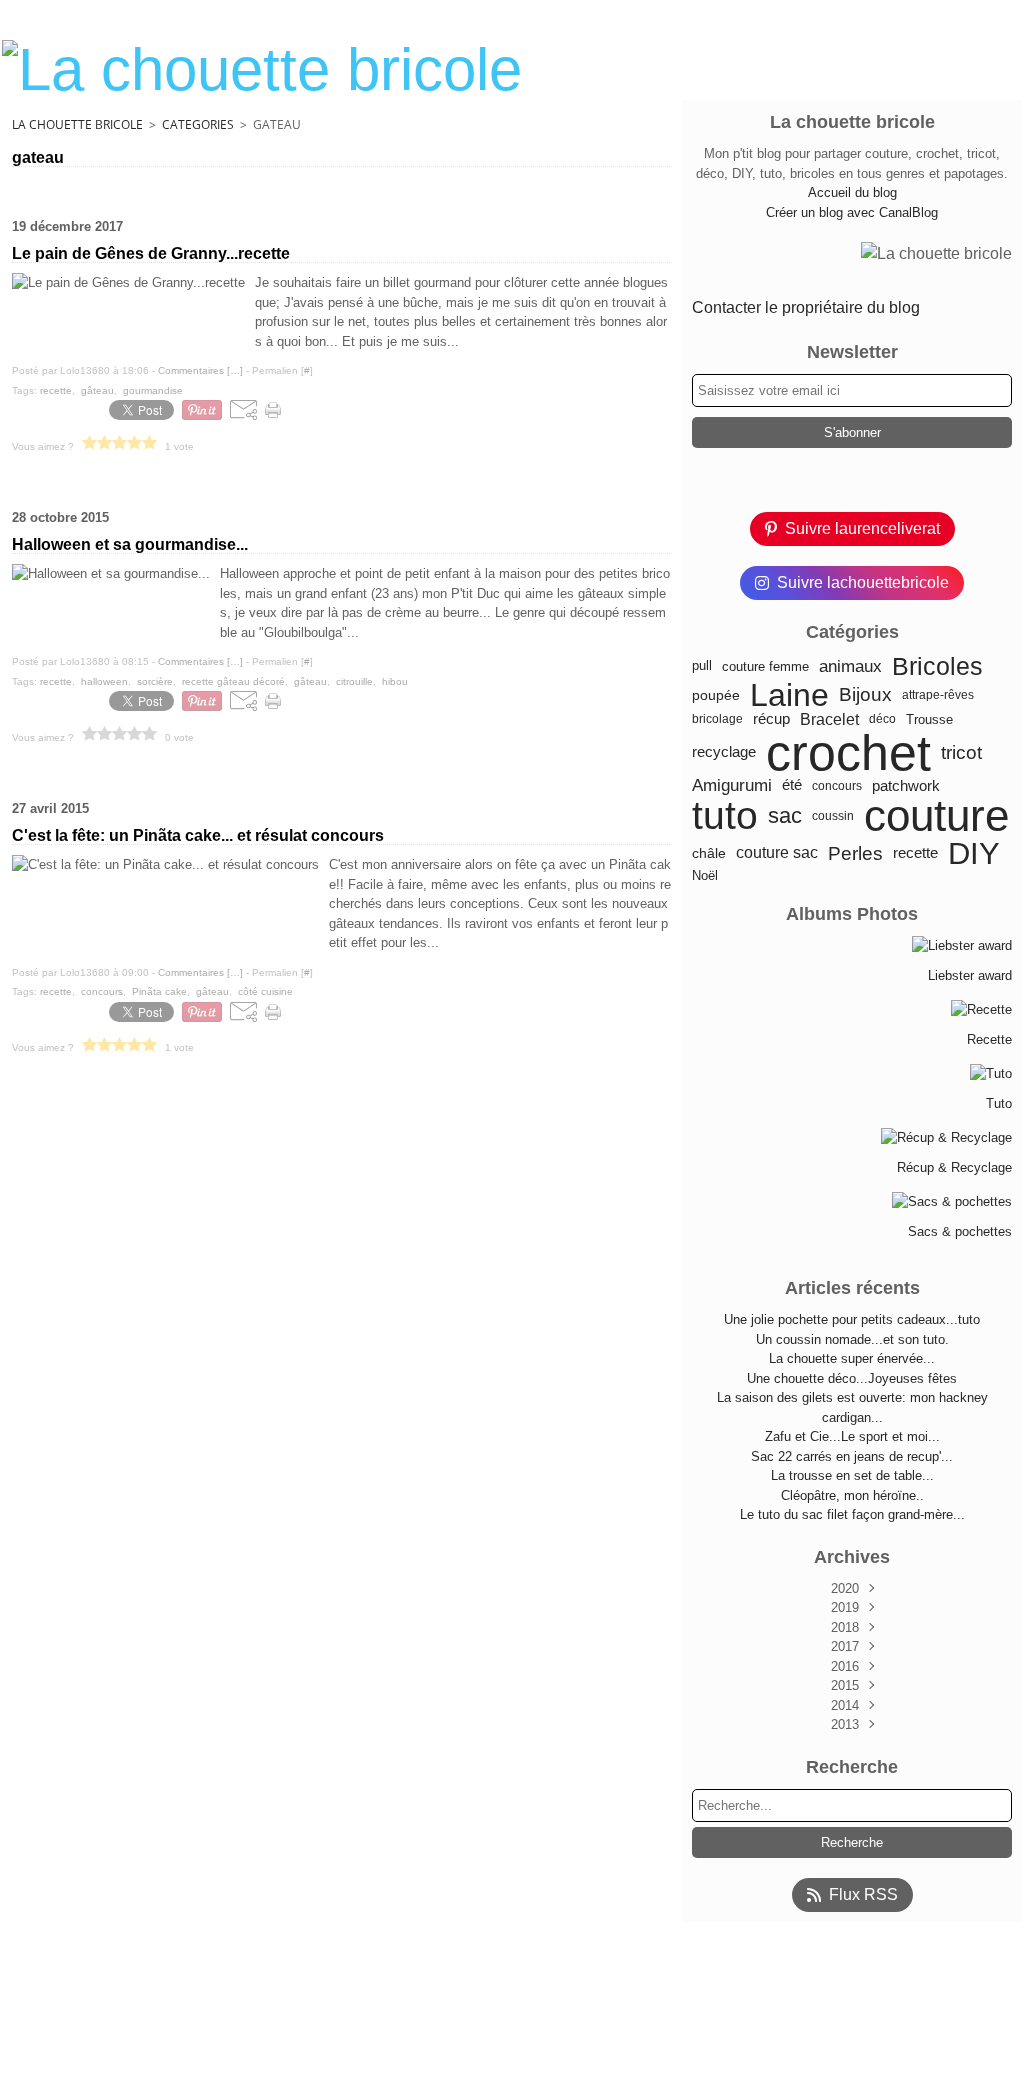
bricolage (717, 719)
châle (709, 854)
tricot (961, 752)
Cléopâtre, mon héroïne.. (852, 1495)
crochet (848, 753)
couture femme (765, 666)
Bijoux (865, 695)
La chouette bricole (77, 124)
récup (771, 719)
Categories (198, 124)
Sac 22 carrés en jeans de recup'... (852, 1456)
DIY (974, 853)
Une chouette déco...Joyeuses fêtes (852, 1378)
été (792, 785)
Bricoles (937, 666)
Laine (789, 695)
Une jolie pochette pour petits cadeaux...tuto (852, 1319)
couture (936, 816)
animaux (850, 666)
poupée (716, 695)
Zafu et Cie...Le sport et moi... (852, 1436)
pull (702, 666)
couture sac (777, 853)
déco (882, 719)
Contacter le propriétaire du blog (806, 307)
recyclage (724, 752)
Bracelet (829, 719)
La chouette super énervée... (852, 1358)
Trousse (929, 719)
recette (915, 853)
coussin (833, 816)
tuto (725, 815)
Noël (705, 875)
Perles (855, 853)
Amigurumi (732, 786)
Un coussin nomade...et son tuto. (852, 1339)
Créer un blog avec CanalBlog (852, 212)
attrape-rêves (938, 695)
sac (785, 816)
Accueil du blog (852, 192)
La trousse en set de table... (852, 1475)
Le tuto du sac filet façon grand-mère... (852, 1514)
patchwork (906, 786)
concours (837, 786)
